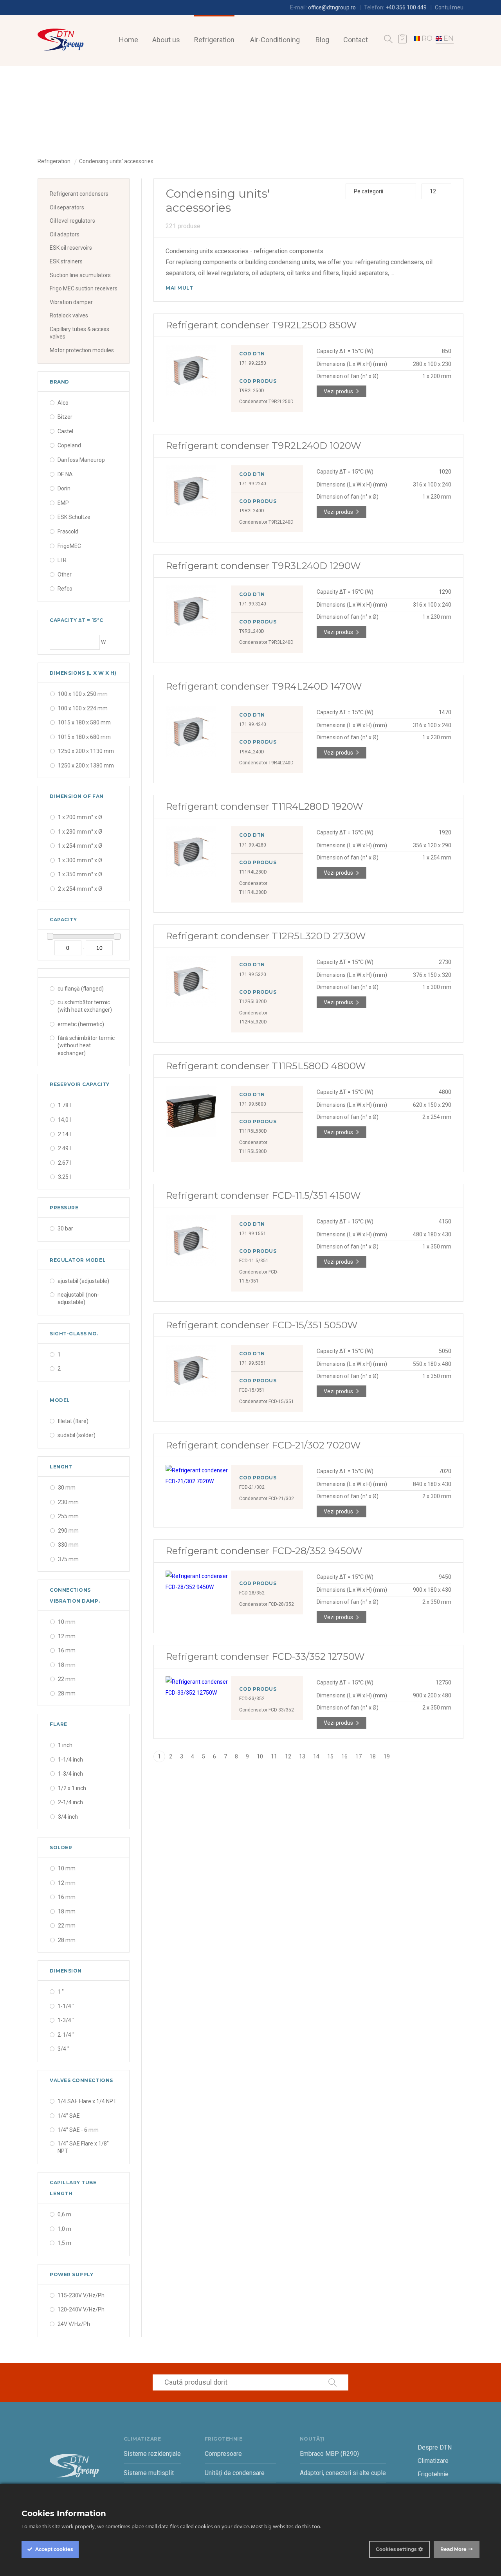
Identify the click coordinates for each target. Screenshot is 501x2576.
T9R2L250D (252, 391)
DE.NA (65, 474)
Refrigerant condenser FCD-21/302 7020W (263, 1445)
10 (260, 1756)
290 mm (68, 1531)
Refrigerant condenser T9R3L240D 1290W (263, 566)
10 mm (67, 1622)
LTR (62, 560)
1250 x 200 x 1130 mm (86, 751)
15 (330, 1756)
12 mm (67, 1636)
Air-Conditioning (275, 40)
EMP (63, 503)
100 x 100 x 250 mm (83, 694)
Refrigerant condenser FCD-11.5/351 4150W (263, 1195)
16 (344, 1756)
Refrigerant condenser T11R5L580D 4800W (266, 1066)
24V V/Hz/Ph (74, 2324)
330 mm (68, 1545)
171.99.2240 (253, 484)
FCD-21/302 (252, 1487)
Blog (322, 40)
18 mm (67, 1665)
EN (449, 38)
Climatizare (433, 2461)
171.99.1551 (253, 1234)
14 (316, 1756)
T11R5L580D (253, 1131)
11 (274, 1756)
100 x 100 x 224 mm (83, 708)
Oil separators (67, 207)
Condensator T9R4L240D (266, 763)
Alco (63, 403)
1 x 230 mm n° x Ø (80, 832)
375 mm (68, 1559)
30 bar (65, 1229)
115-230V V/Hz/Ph (81, 2295)
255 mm (68, 1516)
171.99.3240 (253, 604)
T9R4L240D (252, 752)
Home (129, 40)
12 (288, 1756)
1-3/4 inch (70, 1774)
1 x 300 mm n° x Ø (80, 860)
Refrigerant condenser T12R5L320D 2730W (266, 936)
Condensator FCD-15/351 (267, 1401)
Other (65, 575)
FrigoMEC (69, 546)
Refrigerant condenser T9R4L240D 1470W (264, 686)
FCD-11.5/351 (254, 1261)
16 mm (67, 1650)
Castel (65, 431)
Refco (65, 589)
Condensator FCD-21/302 (267, 1499)
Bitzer (65, 417)
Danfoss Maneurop (81, 460)
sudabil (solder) (77, 1435)
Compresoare (223, 2454)
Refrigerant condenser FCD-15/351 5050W (262, 1325)
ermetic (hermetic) (81, 1024)
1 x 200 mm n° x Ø (80, 817)
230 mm (68, 1502)
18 (373, 1756)
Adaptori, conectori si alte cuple (343, 2473)
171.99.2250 (253, 363)
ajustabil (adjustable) (83, 1281)
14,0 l (64, 1120)
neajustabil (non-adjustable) (78, 1299)
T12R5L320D (253, 1002)
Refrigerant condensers (79, 194)
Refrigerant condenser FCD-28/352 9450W (264, 1551)
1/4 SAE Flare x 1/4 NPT (87, 2101)
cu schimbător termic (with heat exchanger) (85, 1006)
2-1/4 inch (70, 1802)
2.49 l (64, 1148)
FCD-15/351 (252, 1390)
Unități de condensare (235, 2473)
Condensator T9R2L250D (266, 402)
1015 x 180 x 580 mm (84, 722)
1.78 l (64, 1105)
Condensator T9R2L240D (266, 522)
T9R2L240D (252, 511)
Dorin (64, 488)
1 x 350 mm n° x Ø (80, 874)
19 (387, 1756)
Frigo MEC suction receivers (84, 288)
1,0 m (64, 2229)
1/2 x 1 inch (72, 1788)
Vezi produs (338, 391)
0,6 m (64, 2214)
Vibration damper (71, 302)
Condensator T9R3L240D (266, 642)
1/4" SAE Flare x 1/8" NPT (83, 2147)
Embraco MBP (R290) (329, 2454)
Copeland (69, 445)
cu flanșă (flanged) (81, 989)
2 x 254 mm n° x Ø (80, 889)
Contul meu (449, 7)
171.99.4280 (253, 845)
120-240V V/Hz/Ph (81, 2309)
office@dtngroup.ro (332, 7)
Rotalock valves (69, 315)
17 (359, 1756)
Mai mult (179, 288)
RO (427, 38)
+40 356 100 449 (406, 7)
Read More (453, 2549)
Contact (356, 40)
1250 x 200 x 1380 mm (86, 766)
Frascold (68, 531)
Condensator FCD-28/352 (267, 1604)
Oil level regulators (72, 221)
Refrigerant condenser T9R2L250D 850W (261, 325)
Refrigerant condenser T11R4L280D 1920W (264, 806)
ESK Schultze (74, 517)
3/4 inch (68, 1817)
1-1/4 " (66, 2006)
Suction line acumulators (80, 275)
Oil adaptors (65, 234)
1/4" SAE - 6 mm (78, 2130)
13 (302, 1756)
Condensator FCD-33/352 (267, 1710)
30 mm (67, 1488)
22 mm (67, 1679)
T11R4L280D (253, 872)
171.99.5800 (253, 1104)
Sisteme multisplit (149, 2473)
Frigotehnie (433, 2474)
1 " (61, 1992)
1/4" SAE (69, 2116)
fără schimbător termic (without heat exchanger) (86, 1046)
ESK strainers (66, 261)
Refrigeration (214, 40)
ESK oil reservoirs (71, 248)
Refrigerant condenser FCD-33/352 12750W (265, 1656)
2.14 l (64, 1134)
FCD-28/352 (252, 1593)
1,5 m (64, 2243)
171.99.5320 (253, 975)
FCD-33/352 (252, 1699)
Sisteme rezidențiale (152, 2454)
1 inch (65, 1745)
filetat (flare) (73, 1421)
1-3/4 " (66, 2020)
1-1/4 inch (70, 1760)
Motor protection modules (82, 350)
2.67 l (64, 1163)
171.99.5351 (253, 1363)
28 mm (67, 1693)
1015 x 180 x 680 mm (84, 737)
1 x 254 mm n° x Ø (80, 846)
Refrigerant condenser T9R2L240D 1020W (263, 446)
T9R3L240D (252, 631)
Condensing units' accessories (116, 161)
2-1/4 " (66, 2035)
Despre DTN (435, 2447)
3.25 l (64, 1177)
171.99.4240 (253, 724)
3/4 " (63, 2049)
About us (166, 40)
